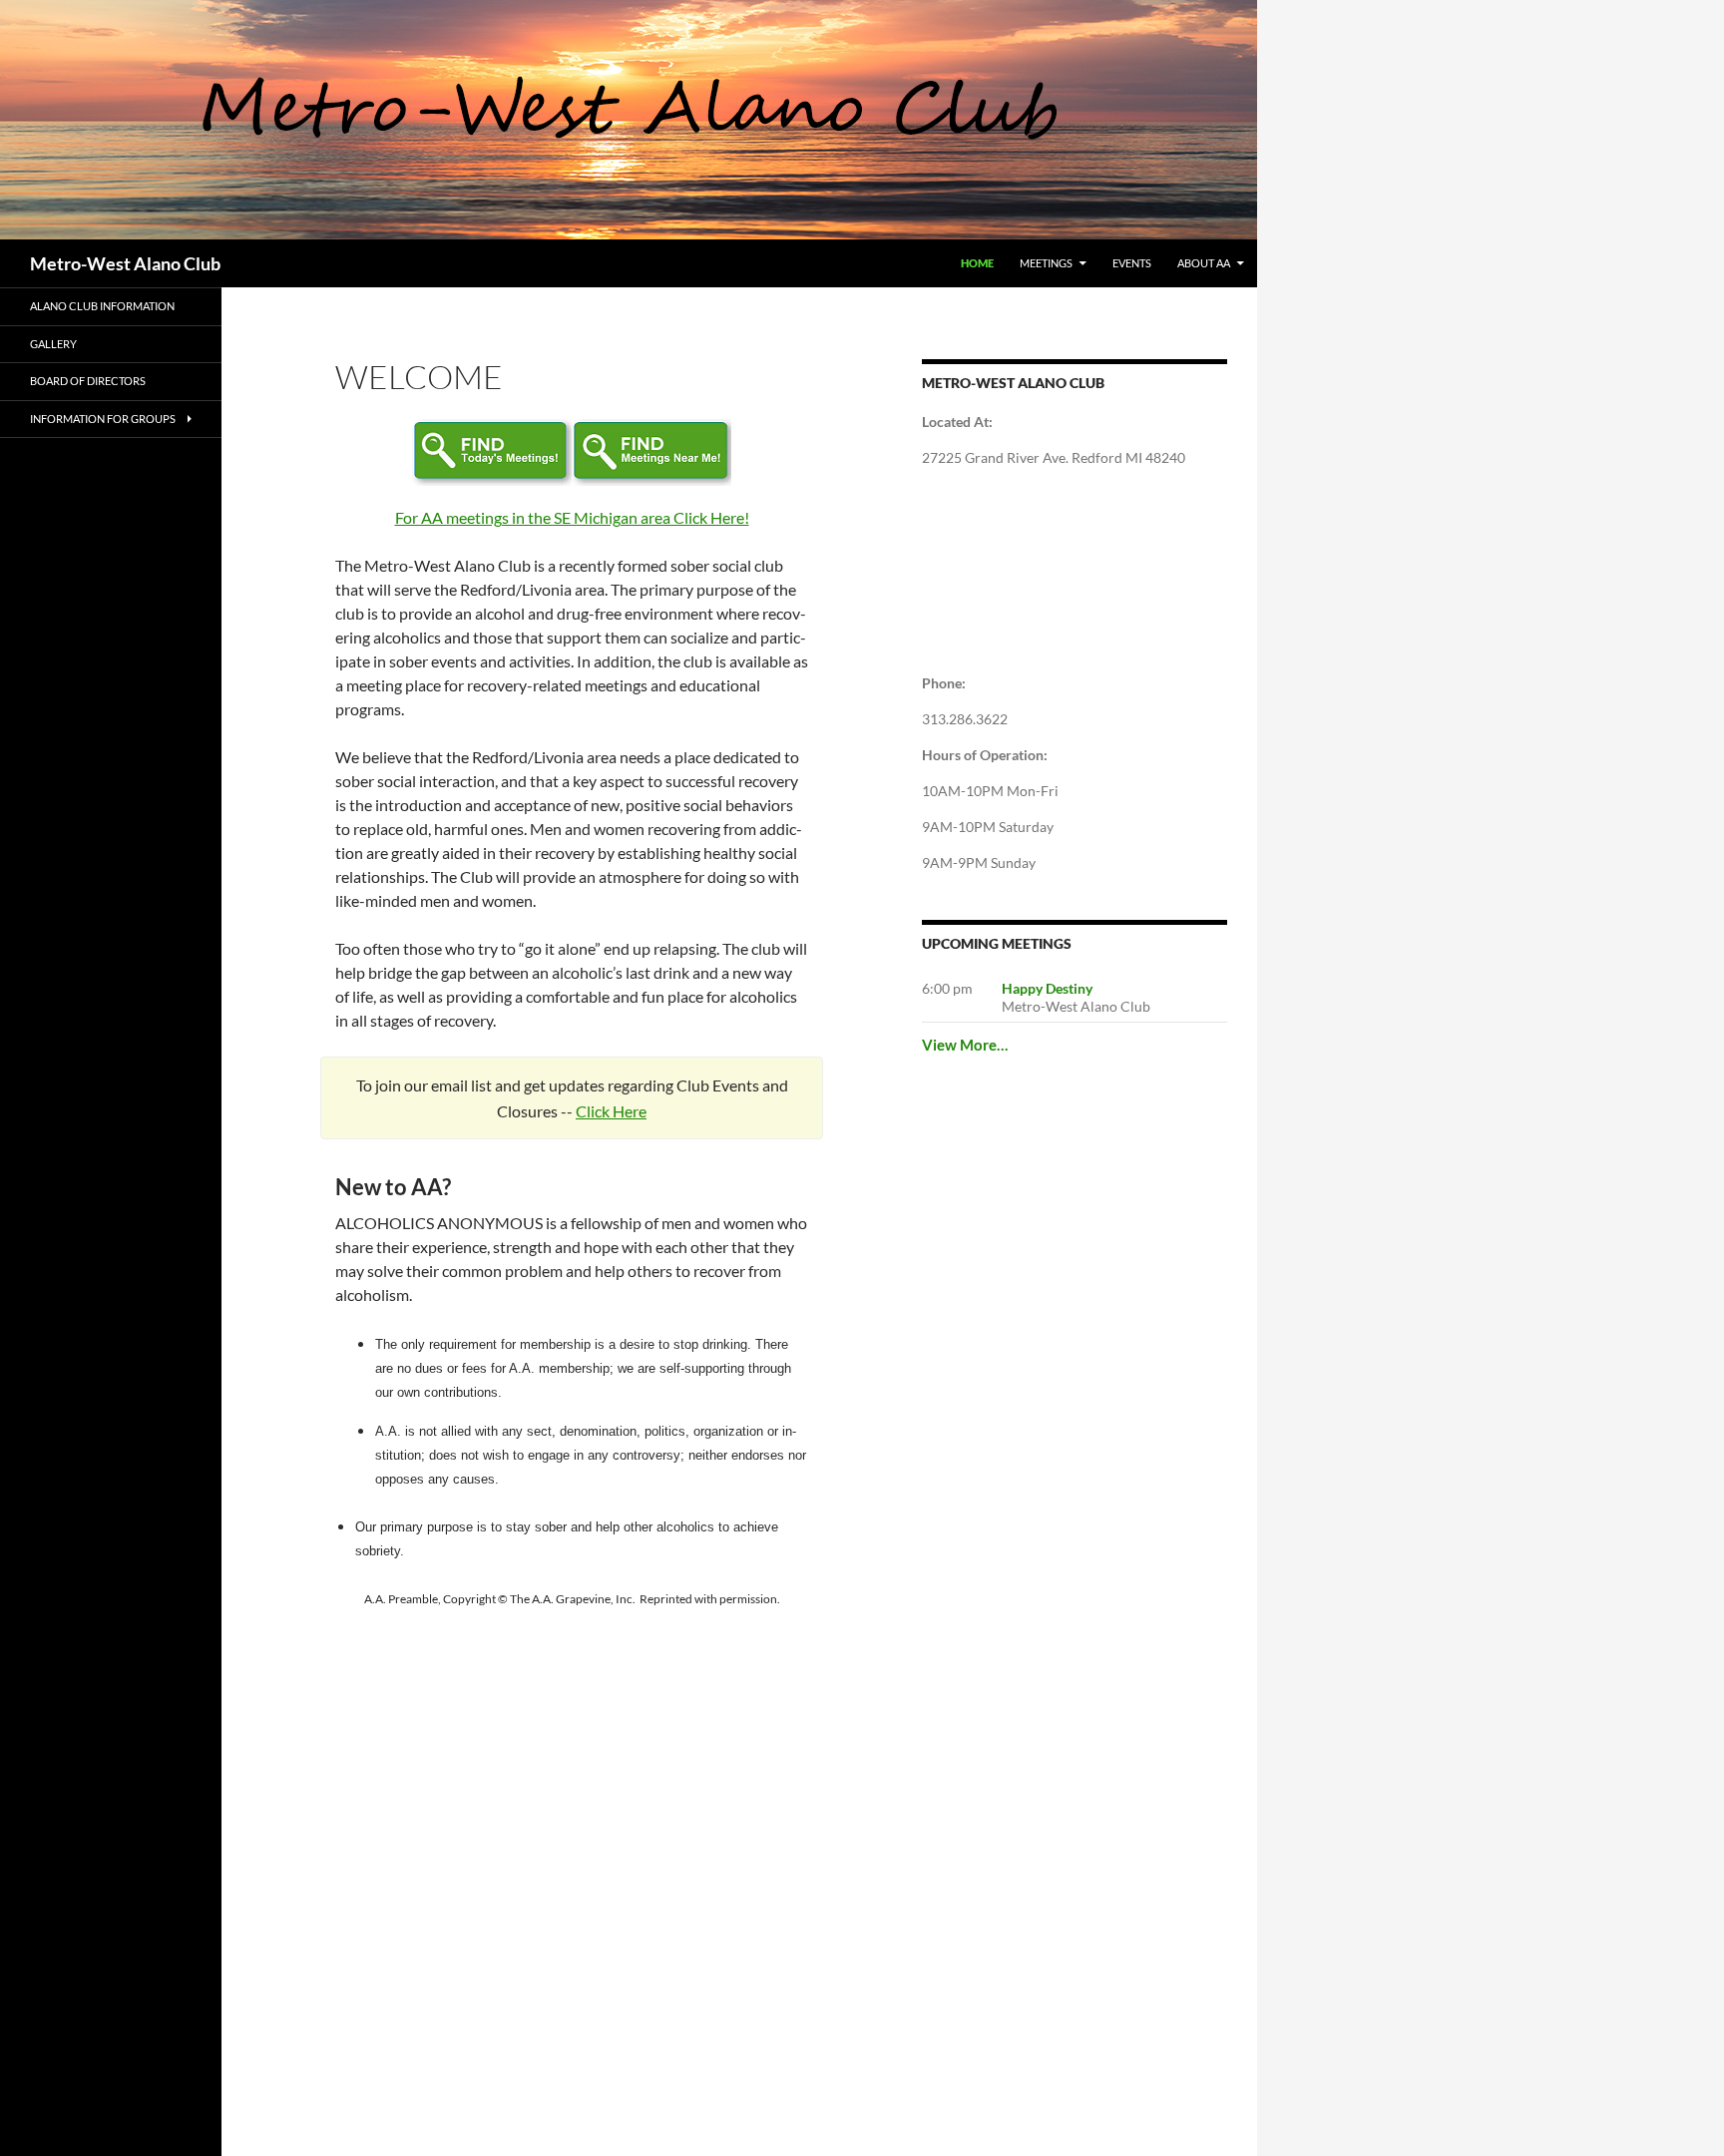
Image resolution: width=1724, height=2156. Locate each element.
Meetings (1046, 263)
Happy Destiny (1047, 988)
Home (977, 263)
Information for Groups (103, 419)
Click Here (611, 1111)
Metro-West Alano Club (125, 263)
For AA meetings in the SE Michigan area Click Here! (572, 517)
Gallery (53, 344)
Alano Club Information (102, 306)
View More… (965, 1045)
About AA (1204, 263)
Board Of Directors (88, 381)
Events (1132, 263)
